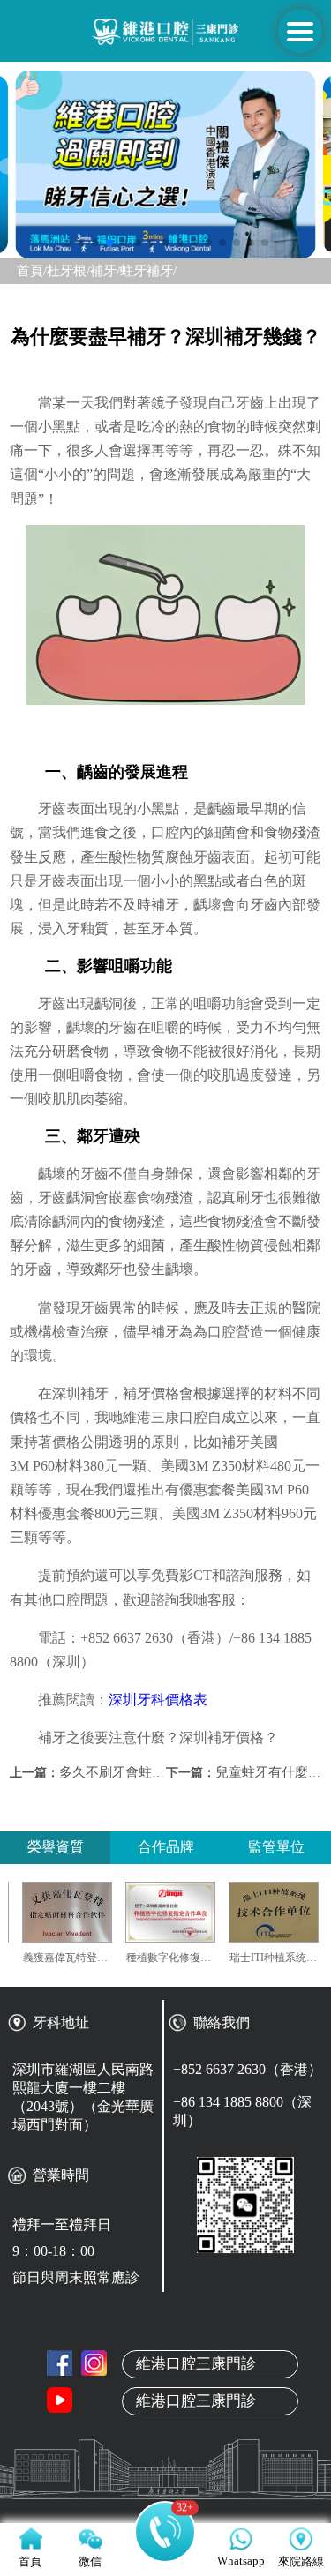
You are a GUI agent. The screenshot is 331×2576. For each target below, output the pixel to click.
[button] (67, 243)
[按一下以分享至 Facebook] (60, 2363)
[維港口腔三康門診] (94, 2363)
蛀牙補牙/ (148, 271)
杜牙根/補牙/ (83, 271)
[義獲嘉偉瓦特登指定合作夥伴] (89, 1912)
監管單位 (276, 1847)
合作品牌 (166, 1847)
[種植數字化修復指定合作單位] (192, 1912)
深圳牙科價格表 (158, 1700)
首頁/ (32, 271)
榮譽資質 (56, 1847)
